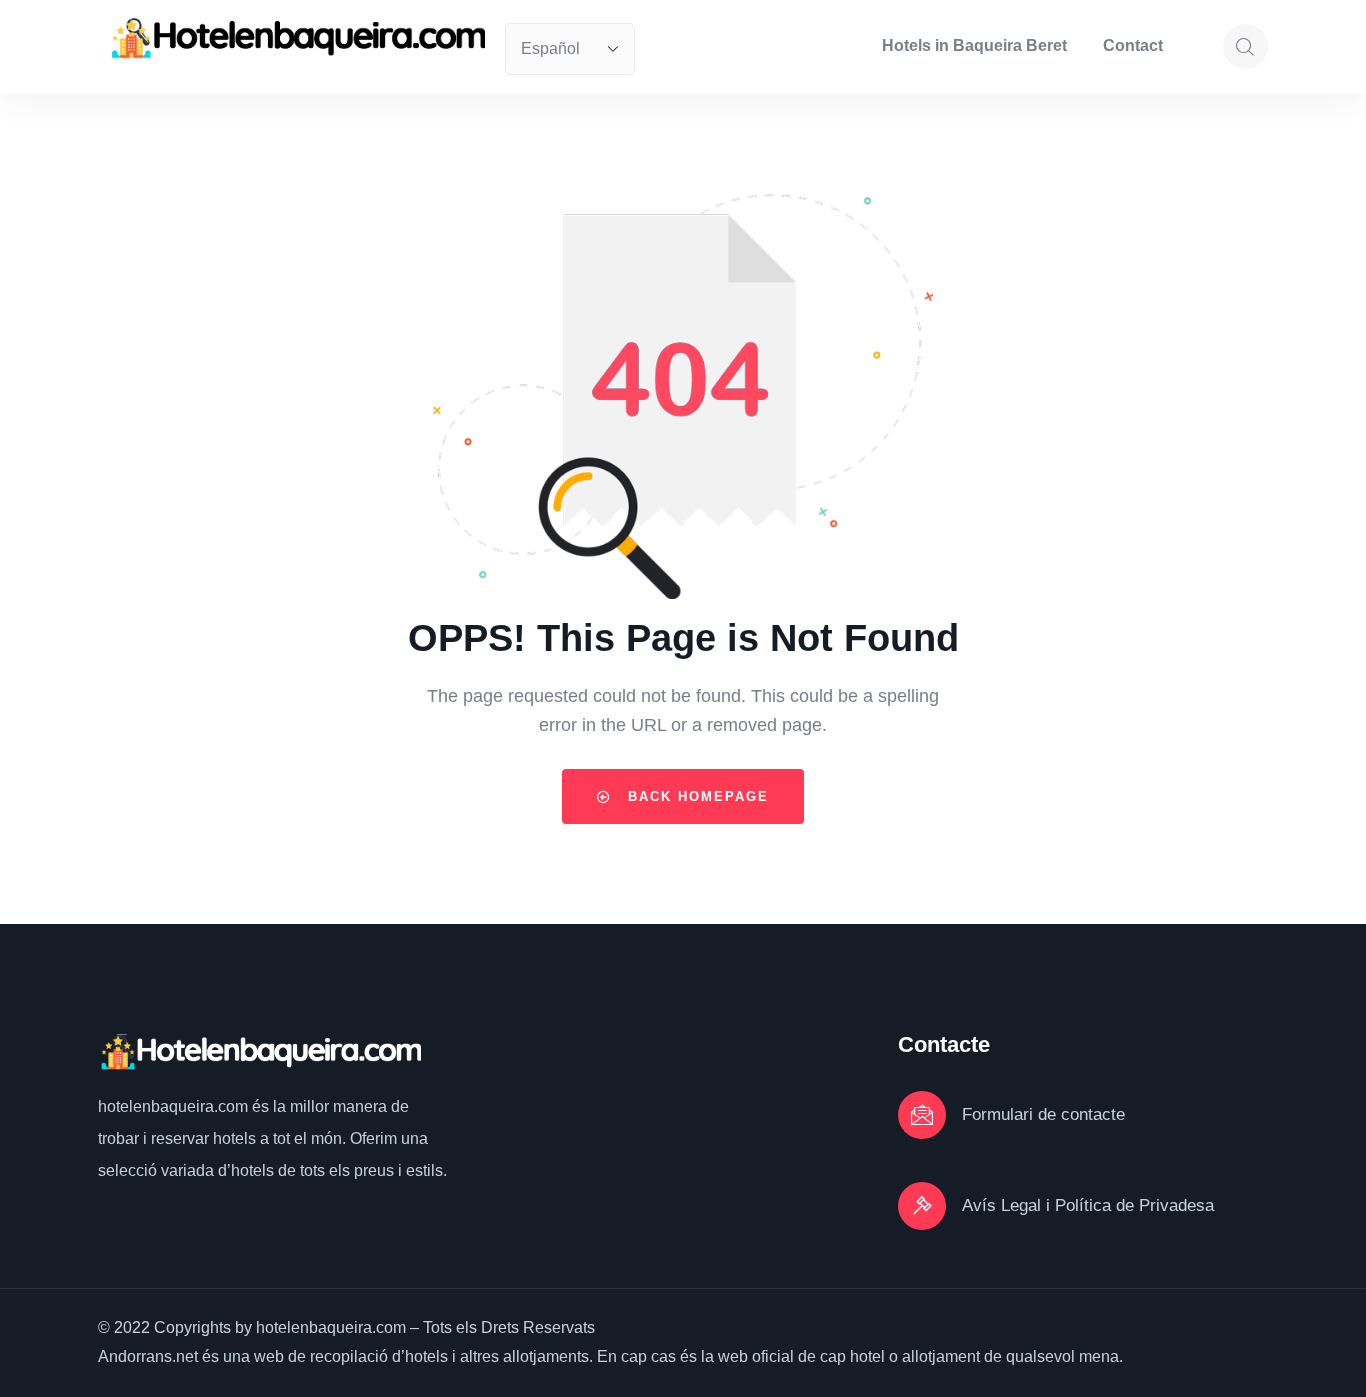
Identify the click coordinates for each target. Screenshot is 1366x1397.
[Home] (296, 38)
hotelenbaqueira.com (175, 1106)
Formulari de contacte (1043, 1114)
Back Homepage (695, 796)
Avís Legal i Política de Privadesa (1088, 1205)
